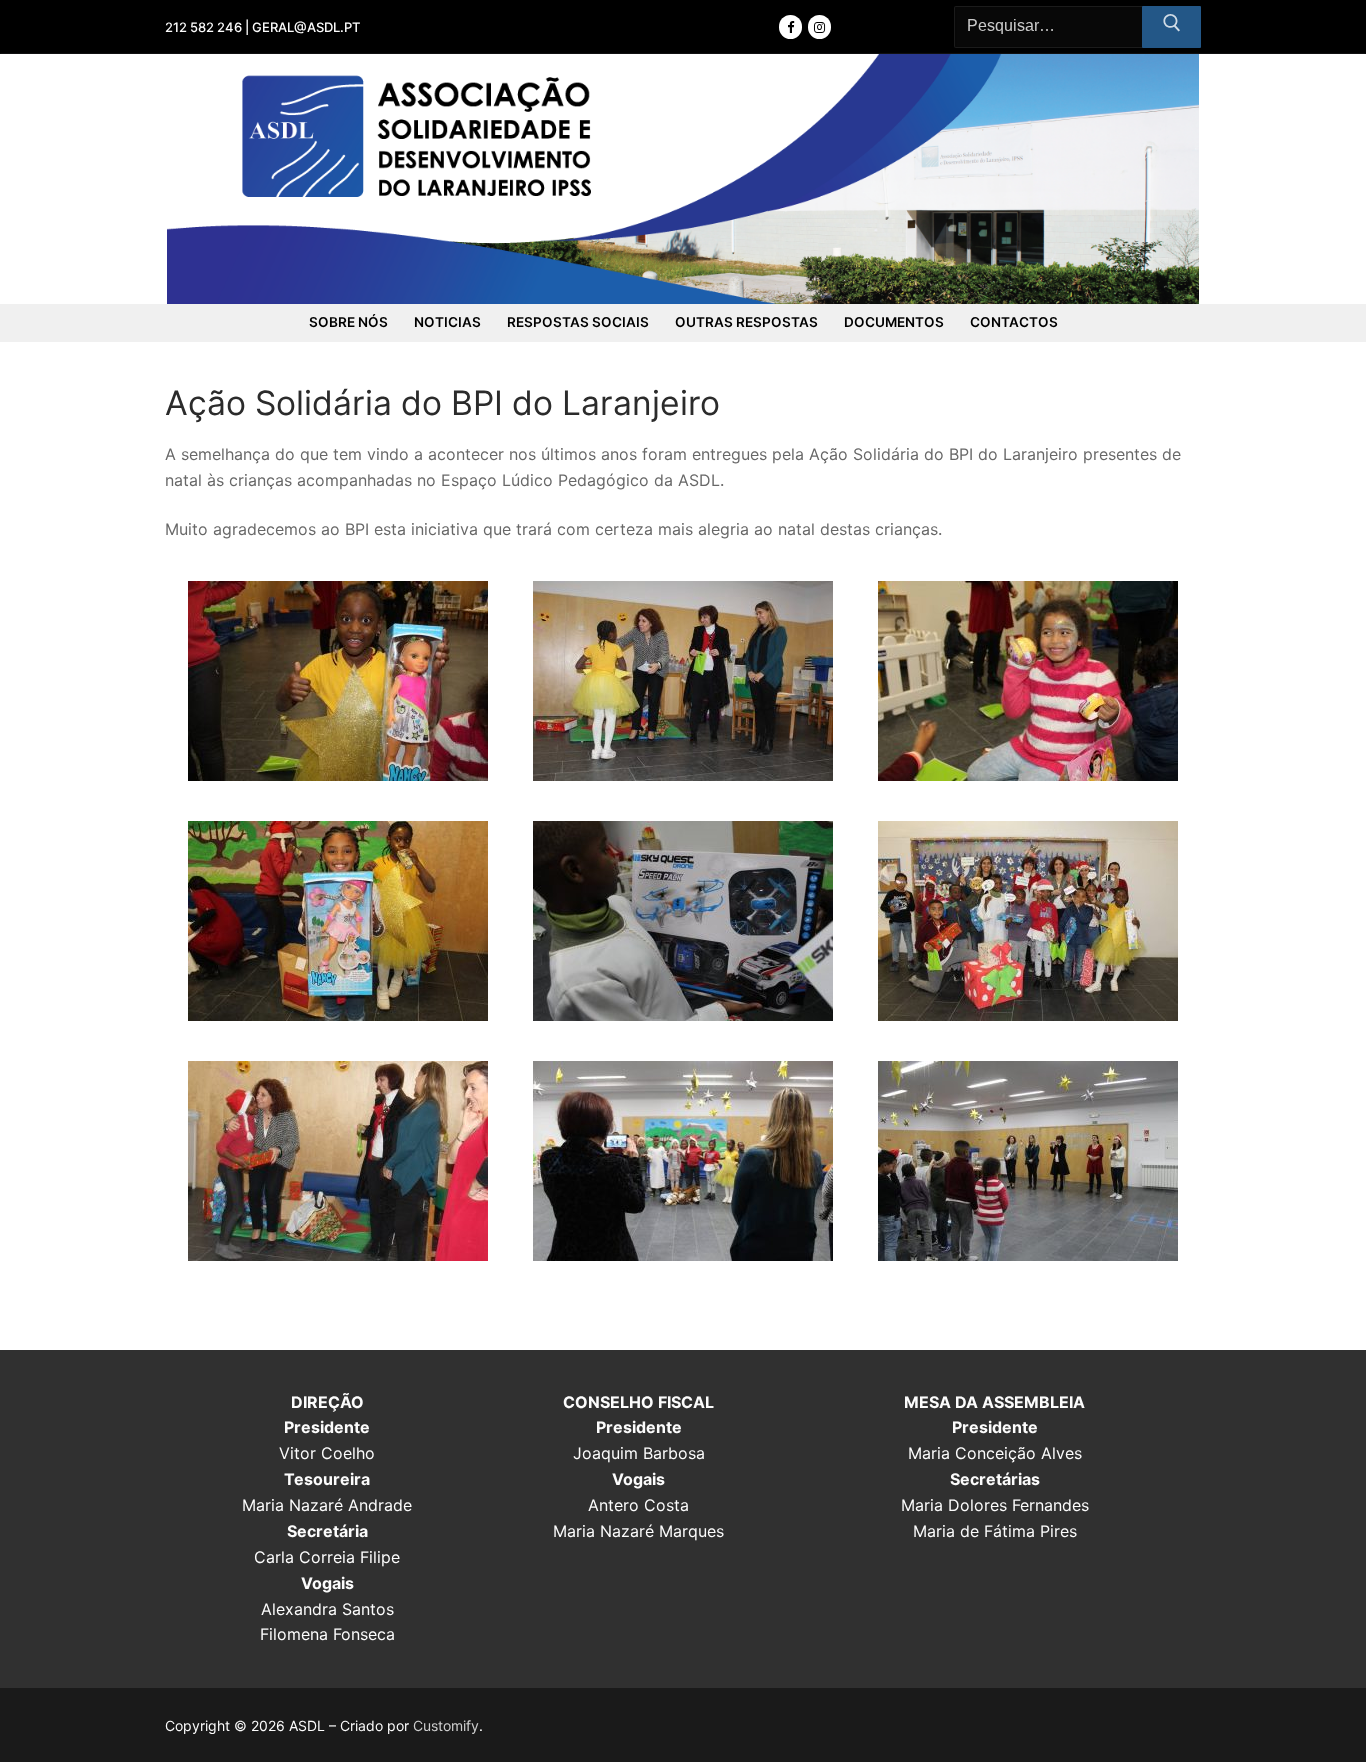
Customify (446, 1725)
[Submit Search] (1171, 27)
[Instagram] (819, 26)
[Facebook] (790, 26)
